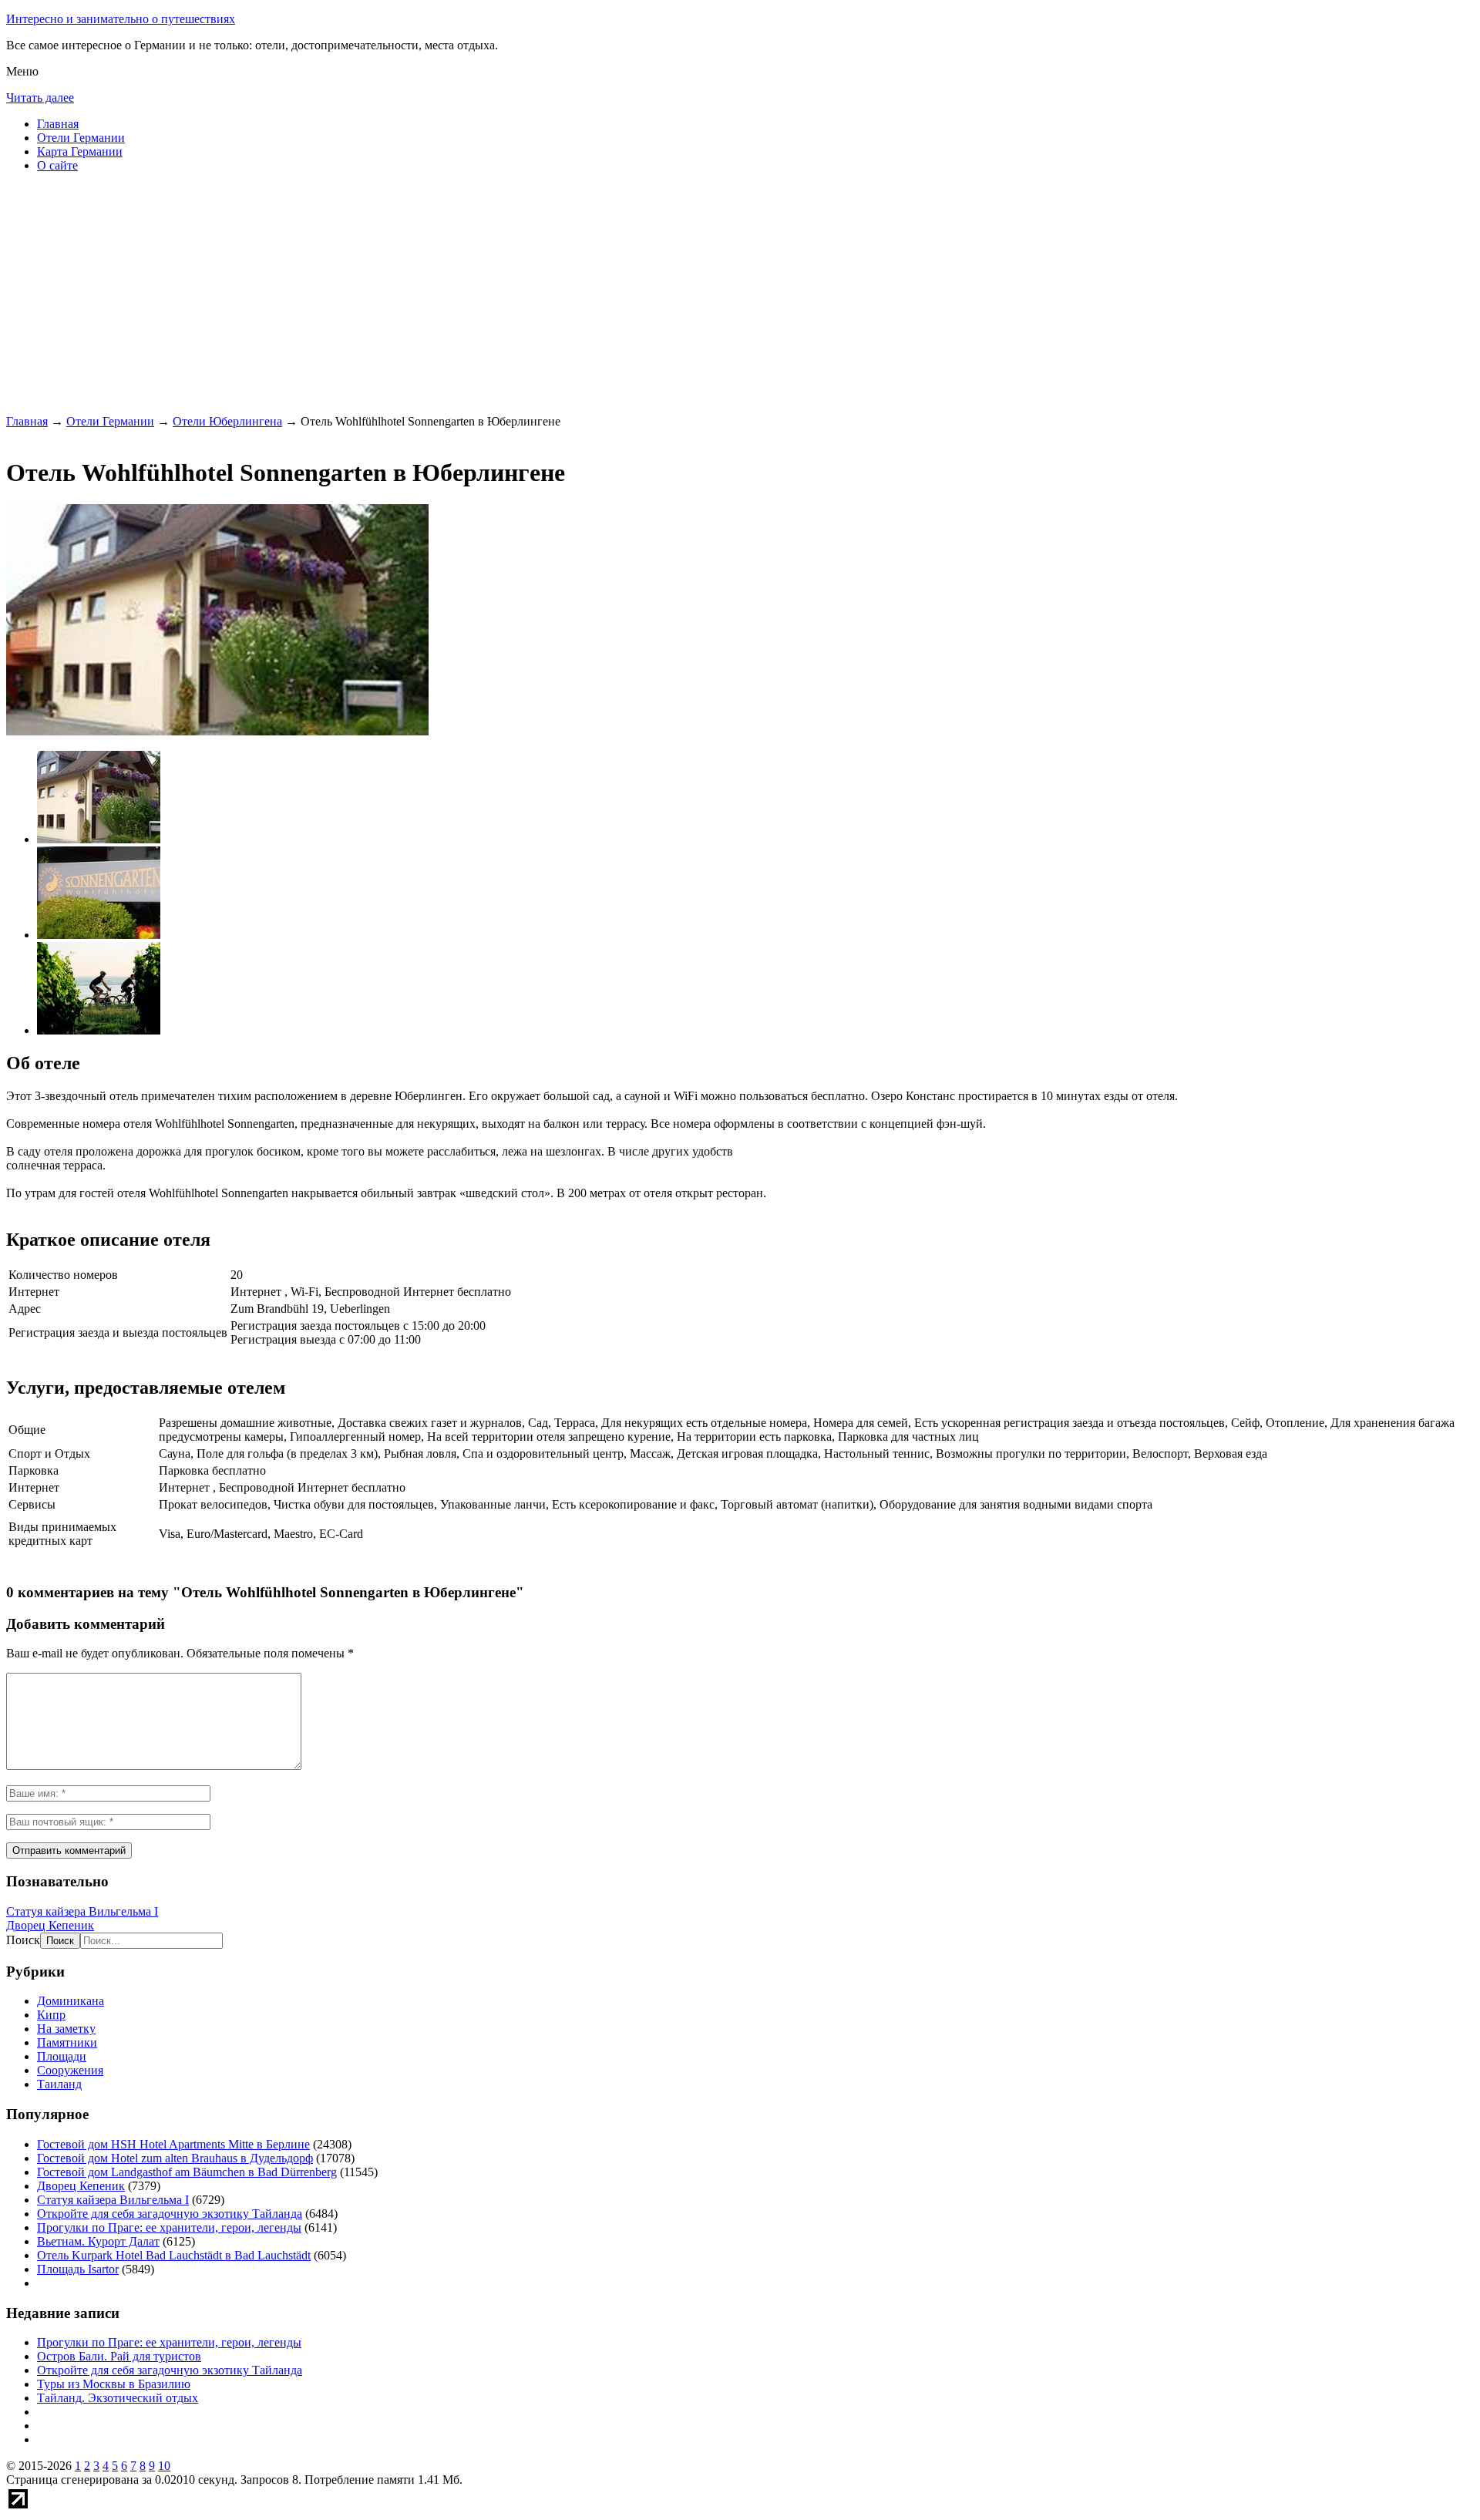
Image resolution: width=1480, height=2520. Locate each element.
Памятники (67, 2042)
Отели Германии (81, 138)
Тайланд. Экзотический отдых (118, 2398)
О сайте (57, 165)
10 (164, 2466)
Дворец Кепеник (50, 1925)
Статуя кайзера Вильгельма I (82, 1911)
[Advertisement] (469, 293)
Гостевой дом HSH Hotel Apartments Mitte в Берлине (173, 2144)
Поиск (23, 1940)
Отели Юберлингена (227, 421)
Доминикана (71, 2001)
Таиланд (59, 2084)
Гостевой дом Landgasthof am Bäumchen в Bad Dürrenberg (187, 2172)
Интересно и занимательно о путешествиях (121, 19)
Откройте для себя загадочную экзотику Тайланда (170, 2214)
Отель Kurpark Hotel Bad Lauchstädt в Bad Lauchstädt (174, 2255)
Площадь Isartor (78, 2269)
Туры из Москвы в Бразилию (114, 2384)
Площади (62, 2056)
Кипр (51, 2015)
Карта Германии (80, 151)
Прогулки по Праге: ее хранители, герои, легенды (169, 2227)
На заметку (66, 2029)
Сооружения (70, 2070)
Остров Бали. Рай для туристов (119, 2356)
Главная (58, 124)
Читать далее (40, 98)
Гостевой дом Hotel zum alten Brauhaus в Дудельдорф (175, 2158)
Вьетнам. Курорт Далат (98, 2241)
